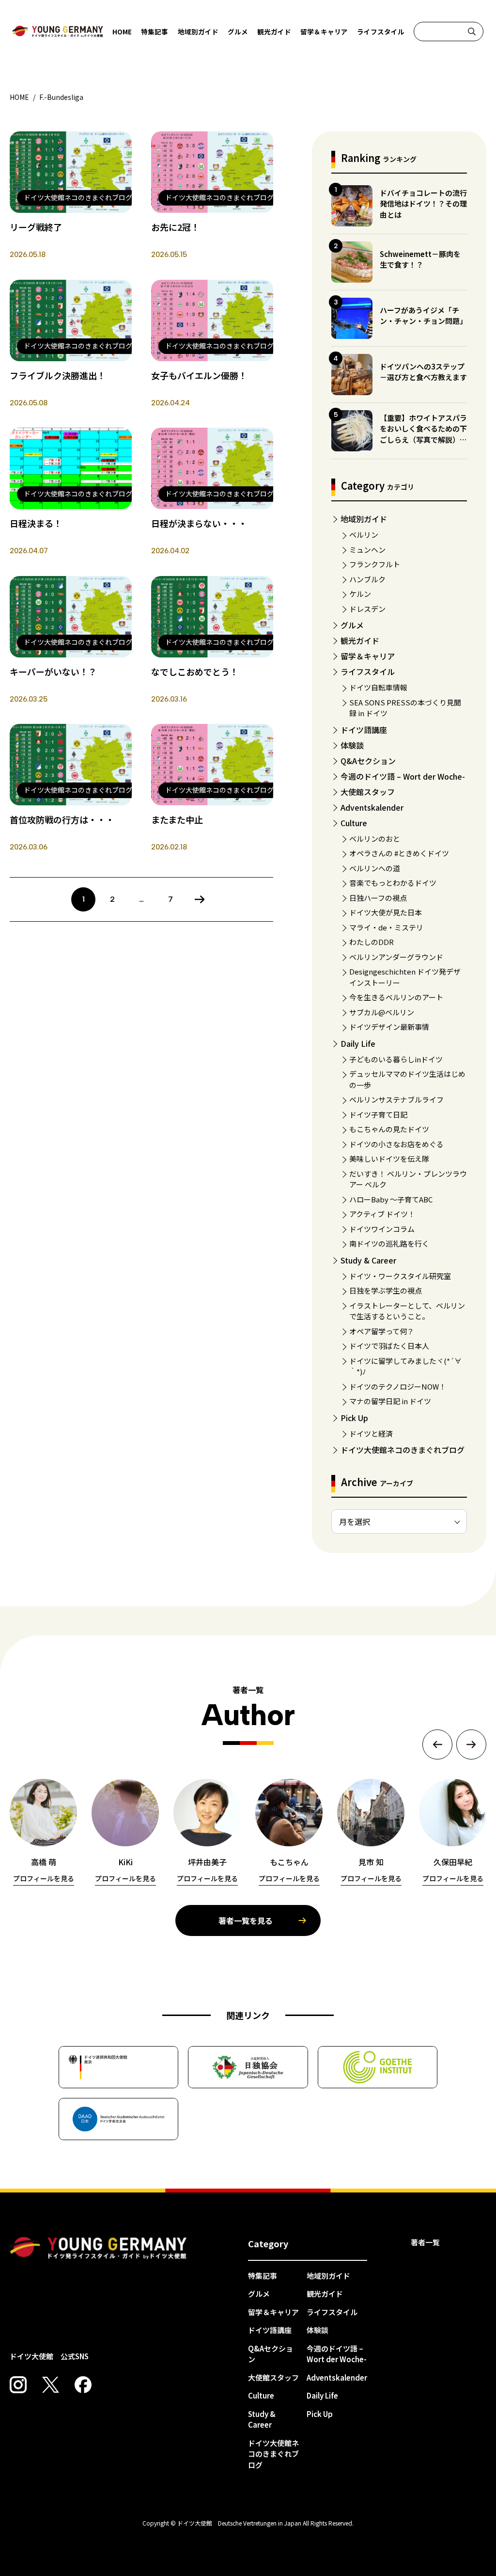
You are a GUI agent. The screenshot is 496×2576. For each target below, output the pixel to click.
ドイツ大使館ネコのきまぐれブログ (403, 1450)
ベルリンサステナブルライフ (396, 1099)
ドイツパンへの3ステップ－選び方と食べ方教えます (423, 372)
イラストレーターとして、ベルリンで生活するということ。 (407, 1311)
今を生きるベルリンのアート (396, 997)
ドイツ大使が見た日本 (386, 912)
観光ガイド (274, 32)
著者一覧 (425, 2242)
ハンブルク (367, 579)
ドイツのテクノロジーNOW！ (398, 1386)
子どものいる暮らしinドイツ (396, 1059)
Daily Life (358, 1043)
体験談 (352, 745)
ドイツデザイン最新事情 (389, 1027)
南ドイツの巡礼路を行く (389, 1243)
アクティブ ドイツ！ (382, 1214)
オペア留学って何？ (382, 1331)
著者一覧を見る (246, 1920)
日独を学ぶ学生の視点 (386, 1290)
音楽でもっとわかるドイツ (393, 883)
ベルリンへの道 (375, 868)
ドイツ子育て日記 (378, 1114)
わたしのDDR (372, 942)
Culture (354, 823)
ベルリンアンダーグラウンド (396, 957)
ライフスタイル (381, 32)
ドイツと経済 (371, 1433)
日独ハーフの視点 (378, 898)
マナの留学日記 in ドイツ (390, 1401)
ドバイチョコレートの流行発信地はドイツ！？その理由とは (423, 204)
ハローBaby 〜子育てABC (391, 1199)
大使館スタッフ (368, 792)
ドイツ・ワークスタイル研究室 (400, 1276)
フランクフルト (375, 564)
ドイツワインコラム (382, 1229)
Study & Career (368, 1260)
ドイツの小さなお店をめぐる (396, 1144)
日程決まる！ (36, 523)
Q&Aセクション (368, 761)
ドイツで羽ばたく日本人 (389, 1346)
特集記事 (155, 32)
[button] (437, 1744)
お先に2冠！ (175, 227)
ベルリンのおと (375, 839)
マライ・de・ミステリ (386, 927)
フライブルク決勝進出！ (58, 375)
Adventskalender (372, 807)
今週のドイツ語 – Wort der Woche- (403, 776)
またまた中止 (177, 819)
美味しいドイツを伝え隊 (389, 1159)
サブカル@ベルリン (382, 1012)
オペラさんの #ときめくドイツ (399, 853)
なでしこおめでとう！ (195, 672)
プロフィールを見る (44, 1878)
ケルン (360, 594)
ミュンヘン (367, 550)
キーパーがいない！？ (53, 672)
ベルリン (364, 535)
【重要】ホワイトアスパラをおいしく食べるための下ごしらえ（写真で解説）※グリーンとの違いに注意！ (423, 434)
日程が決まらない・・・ (199, 523)
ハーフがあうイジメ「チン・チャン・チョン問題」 (423, 316)
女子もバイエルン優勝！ (199, 375)
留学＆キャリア (324, 32)
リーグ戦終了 (36, 227)
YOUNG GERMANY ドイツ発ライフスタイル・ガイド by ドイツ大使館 (98, 2248)
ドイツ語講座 (364, 730)
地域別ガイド (198, 32)
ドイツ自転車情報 (378, 687)
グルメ (238, 32)
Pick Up (354, 1418)
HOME (122, 32)
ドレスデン (367, 609)
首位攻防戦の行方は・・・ (62, 819)
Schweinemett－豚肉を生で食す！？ (420, 259)
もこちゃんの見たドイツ (389, 1129)
